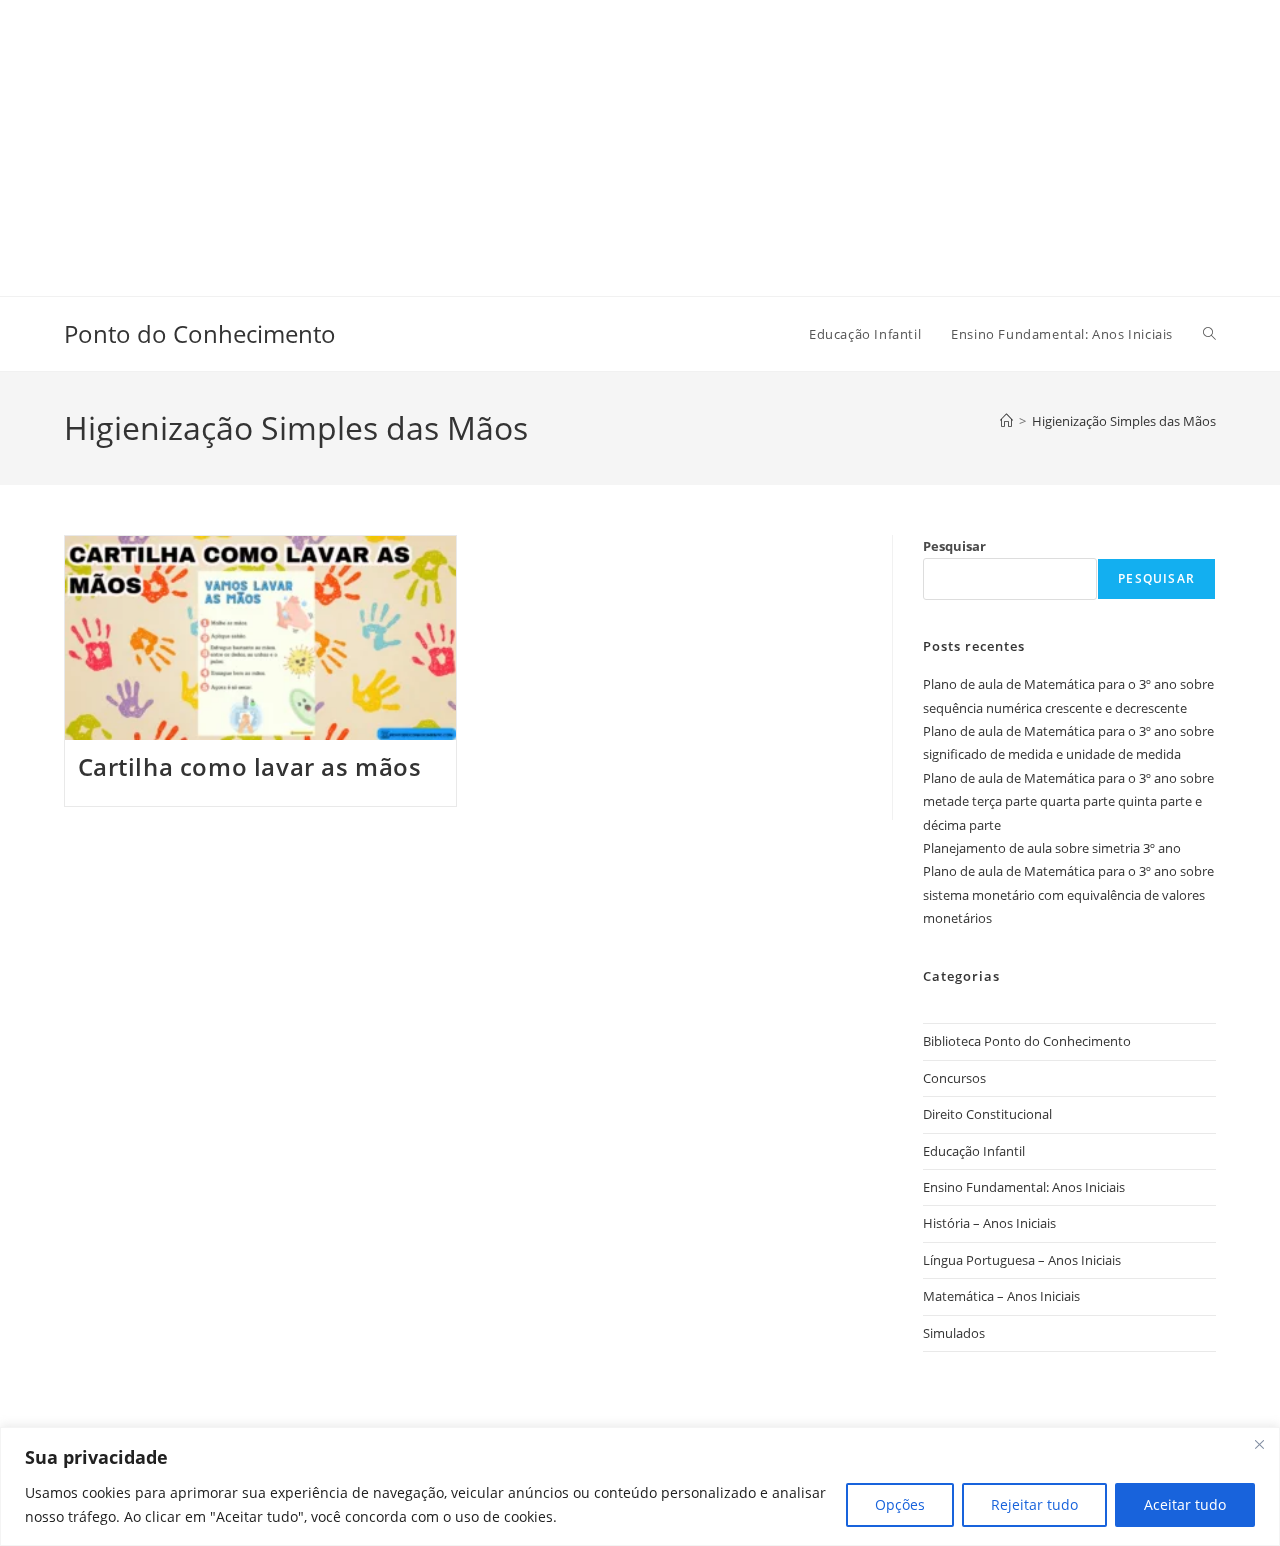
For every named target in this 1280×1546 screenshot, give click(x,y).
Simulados (954, 1333)
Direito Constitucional (987, 1114)
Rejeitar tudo (1034, 1504)
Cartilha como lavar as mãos (250, 766)
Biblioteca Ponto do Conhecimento (1027, 1041)
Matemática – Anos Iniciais (1001, 1296)
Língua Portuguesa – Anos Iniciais (1022, 1260)
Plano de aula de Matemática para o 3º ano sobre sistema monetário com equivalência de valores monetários (1068, 894)
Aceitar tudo (1185, 1504)
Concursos (954, 1078)
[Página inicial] (1006, 421)
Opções (900, 1504)
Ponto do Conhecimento (200, 333)
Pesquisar (954, 546)
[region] (640, 1486)
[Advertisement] (600, 140)
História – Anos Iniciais (989, 1223)
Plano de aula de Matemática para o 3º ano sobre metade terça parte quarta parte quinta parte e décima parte (1068, 801)
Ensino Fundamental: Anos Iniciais (1024, 1187)
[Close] (1259, 1444)
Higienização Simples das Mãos (1124, 421)
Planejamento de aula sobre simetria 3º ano (1052, 848)
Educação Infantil (974, 1151)
